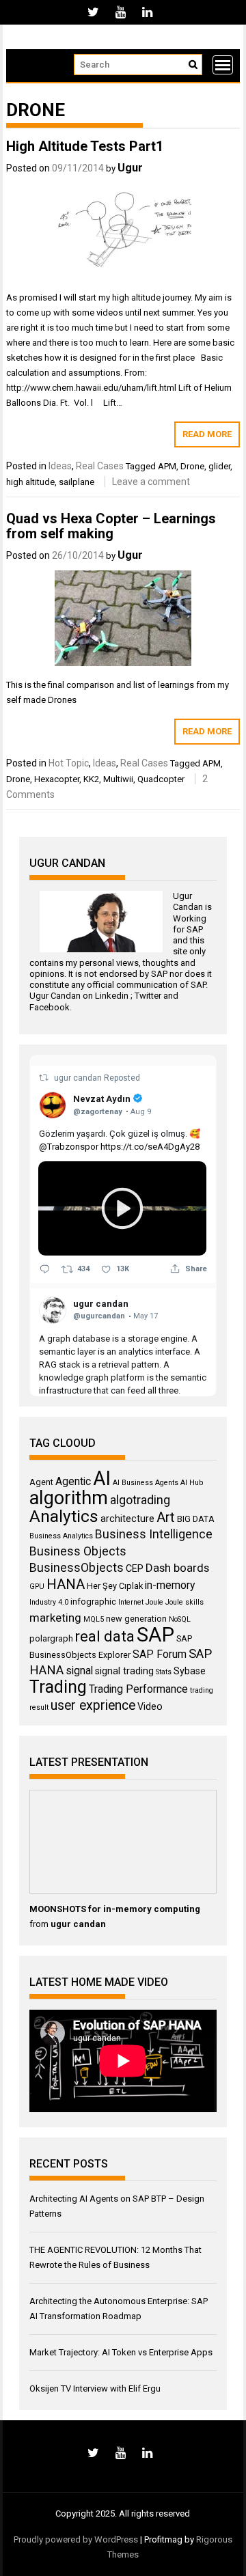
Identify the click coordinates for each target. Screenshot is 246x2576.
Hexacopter (57, 779)
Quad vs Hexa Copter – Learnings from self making (111, 526)
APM (167, 466)
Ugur (130, 168)
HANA (66, 1584)
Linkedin (112, 996)
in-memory (170, 1585)
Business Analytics (61, 1536)
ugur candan (79, 1078)
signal (79, 1671)
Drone (192, 466)
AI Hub (192, 1483)
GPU (37, 1587)
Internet (131, 1602)
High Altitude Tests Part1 (85, 146)
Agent (41, 1482)
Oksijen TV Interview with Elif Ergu (95, 2388)
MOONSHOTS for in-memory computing (115, 1909)
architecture (127, 1519)
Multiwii (118, 779)
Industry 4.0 (49, 1602)
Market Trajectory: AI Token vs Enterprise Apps (121, 2352)
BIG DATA (196, 1519)
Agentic (73, 1481)
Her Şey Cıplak (115, 1586)
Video (150, 1706)
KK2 (91, 779)
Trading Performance (138, 1689)
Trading (58, 1687)
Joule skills (184, 1602)
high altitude (30, 482)
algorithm (69, 1498)
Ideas (60, 466)
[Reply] (45, 1269)
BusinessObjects (77, 1568)
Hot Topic (69, 763)
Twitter (148, 996)
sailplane (77, 482)
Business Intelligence (154, 1534)
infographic (93, 1602)
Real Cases (100, 466)
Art (166, 1517)
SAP (195, 929)
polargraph (51, 1638)
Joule (154, 1602)
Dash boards (177, 1568)
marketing (55, 1618)
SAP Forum (160, 1654)
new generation (136, 1619)
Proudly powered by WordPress (76, 2539)
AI (102, 1478)
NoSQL (180, 1619)
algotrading (140, 1500)
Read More (207, 434)
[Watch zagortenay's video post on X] (122, 1208)
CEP (135, 1568)
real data (105, 1636)
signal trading (124, 1671)
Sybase (190, 1671)
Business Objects (78, 1551)
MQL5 (94, 1619)
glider (219, 466)
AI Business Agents (146, 1483)
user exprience (93, 1705)
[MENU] (223, 65)
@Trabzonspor (69, 1147)
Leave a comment (151, 482)
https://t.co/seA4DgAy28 (150, 1147)
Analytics (64, 1516)
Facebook (50, 1007)
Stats (164, 1672)
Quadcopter (161, 779)
